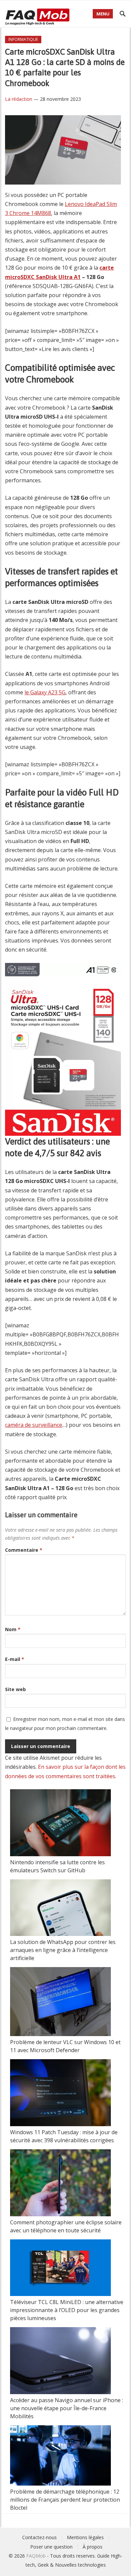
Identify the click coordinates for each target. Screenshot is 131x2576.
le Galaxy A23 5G (45, 692)
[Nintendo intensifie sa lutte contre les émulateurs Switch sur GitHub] (60, 1824)
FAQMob (36, 2556)
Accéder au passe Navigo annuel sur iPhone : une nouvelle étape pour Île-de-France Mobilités (67, 2408)
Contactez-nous (39, 2537)
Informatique (23, 39)
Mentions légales (85, 2537)
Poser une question (51, 2547)
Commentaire (24, 1550)
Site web (15, 1689)
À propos (93, 2547)
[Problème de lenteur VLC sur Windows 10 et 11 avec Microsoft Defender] (60, 2003)
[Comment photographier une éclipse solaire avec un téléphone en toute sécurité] (60, 2184)
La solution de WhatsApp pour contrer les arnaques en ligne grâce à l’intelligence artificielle (63, 1950)
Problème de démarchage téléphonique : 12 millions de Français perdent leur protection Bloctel (65, 2500)
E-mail (15, 1659)
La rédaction (19, 99)
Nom (13, 1629)
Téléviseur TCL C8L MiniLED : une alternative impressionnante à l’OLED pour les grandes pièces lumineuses (67, 2310)
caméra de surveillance (34, 1425)
